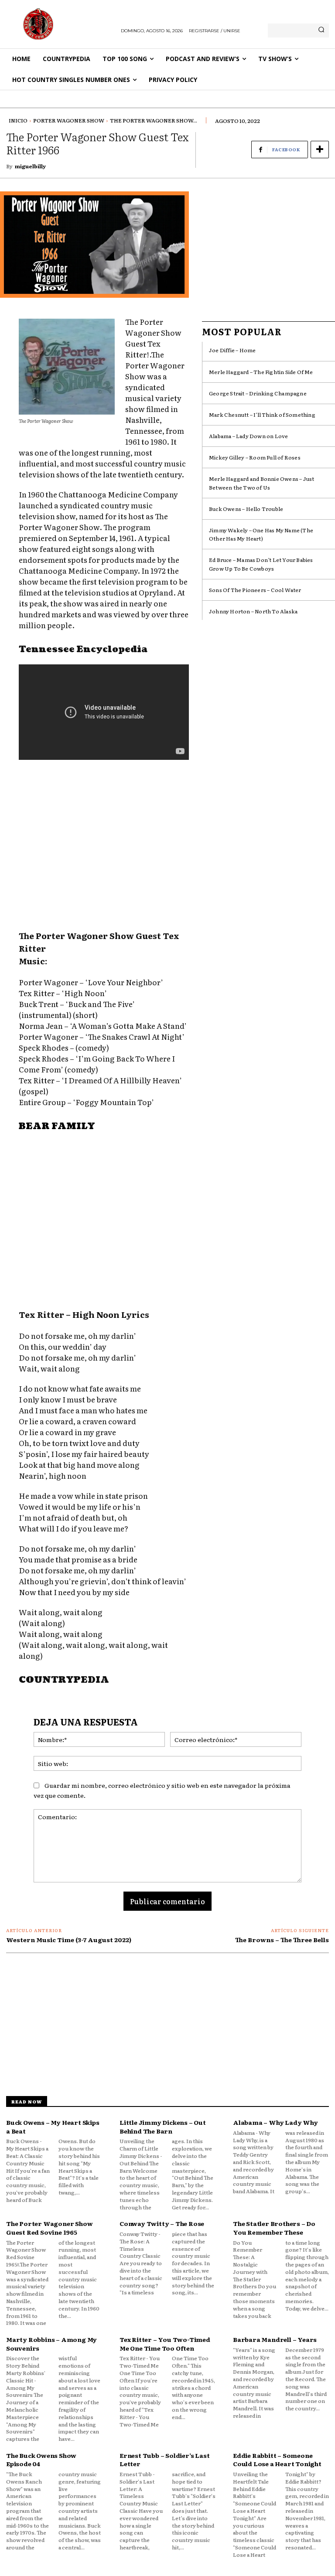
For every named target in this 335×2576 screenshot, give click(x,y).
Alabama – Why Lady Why (275, 2122)
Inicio (18, 120)
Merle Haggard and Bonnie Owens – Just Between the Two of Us (262, 483)
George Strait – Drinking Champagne (258, 393)
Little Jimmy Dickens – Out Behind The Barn (163, 2127)
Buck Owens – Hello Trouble (246, 509)
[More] (320, 150)
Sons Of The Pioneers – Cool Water (255, 590)
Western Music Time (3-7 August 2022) (69, 1940)
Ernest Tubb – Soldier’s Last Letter (164, 2460)
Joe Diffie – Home (232, 350)
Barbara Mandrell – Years (275, 2339)
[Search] (321, 31)
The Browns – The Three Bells (282, 1940)
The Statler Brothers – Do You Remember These (274, 2228)
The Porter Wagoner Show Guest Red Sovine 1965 (49, 2228)
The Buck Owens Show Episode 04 (41, 2460)
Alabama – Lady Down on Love (248, 436)
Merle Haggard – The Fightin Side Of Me (261, 372)
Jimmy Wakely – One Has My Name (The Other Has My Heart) (261, 534)
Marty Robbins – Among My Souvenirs (51, 2344)
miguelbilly (30, 166)
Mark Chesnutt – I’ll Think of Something (262, 415)
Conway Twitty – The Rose (162, 2223)
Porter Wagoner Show (69, 120)
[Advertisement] (104, 846)
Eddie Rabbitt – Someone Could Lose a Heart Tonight (277, 2460)
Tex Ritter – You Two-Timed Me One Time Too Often (165, 2344)
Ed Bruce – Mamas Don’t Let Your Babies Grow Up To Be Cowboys (261, 564)
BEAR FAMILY (57, 1126)
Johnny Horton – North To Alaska (253, 611)
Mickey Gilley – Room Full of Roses (255, 457)
